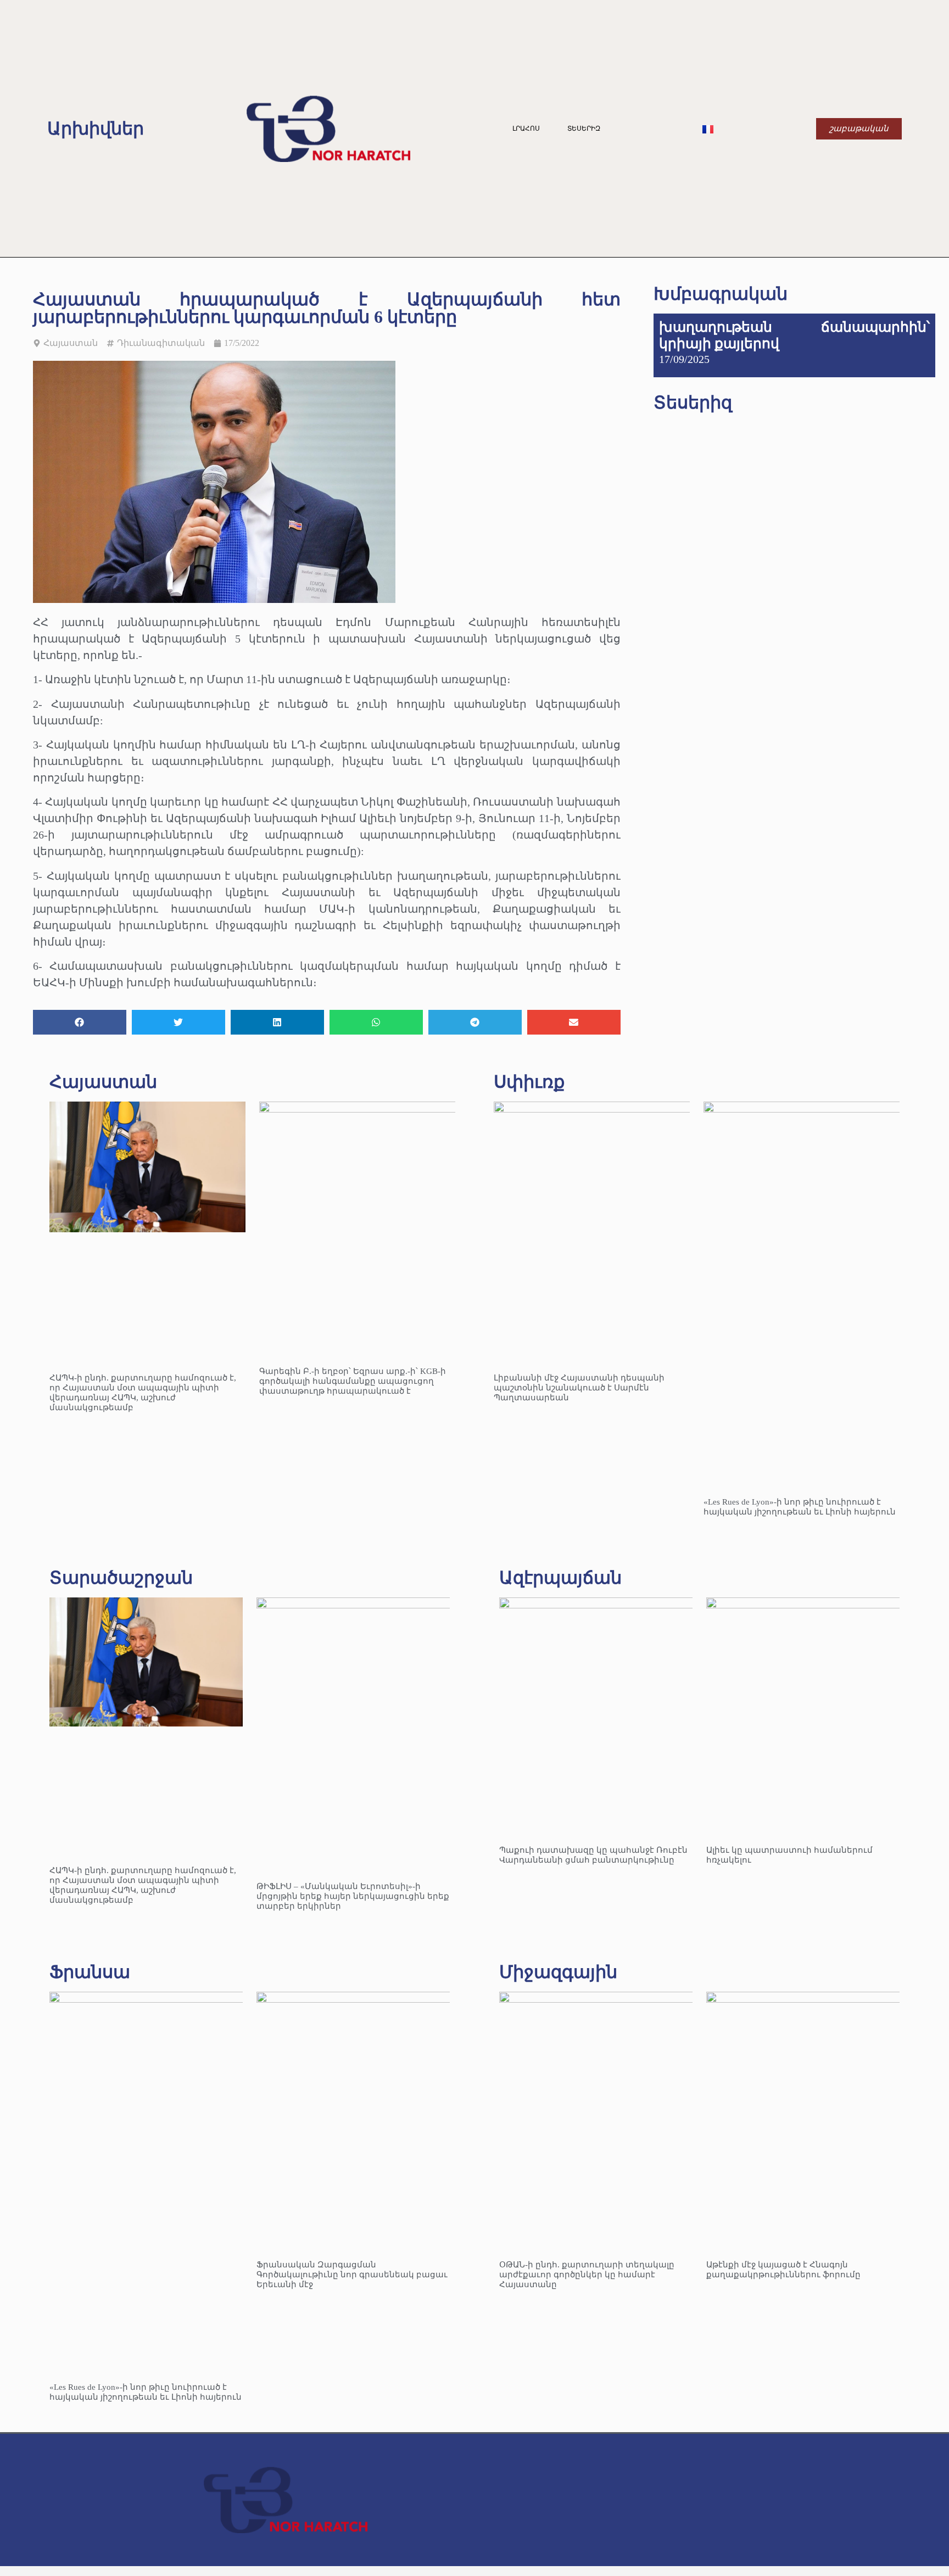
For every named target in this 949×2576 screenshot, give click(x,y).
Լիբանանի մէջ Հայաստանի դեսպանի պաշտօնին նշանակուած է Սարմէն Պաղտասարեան (579, 1388)
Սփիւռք (529, 1082)
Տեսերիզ (584, 128)
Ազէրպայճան (560, 1578)
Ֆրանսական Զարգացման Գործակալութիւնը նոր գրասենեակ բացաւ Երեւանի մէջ (352, 2275)
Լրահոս (526, 128)
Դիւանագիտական (161, 343)
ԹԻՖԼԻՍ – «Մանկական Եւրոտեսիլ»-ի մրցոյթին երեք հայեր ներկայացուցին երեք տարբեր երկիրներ (353, 1896)
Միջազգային (558, 1972)
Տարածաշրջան (121, 1578)
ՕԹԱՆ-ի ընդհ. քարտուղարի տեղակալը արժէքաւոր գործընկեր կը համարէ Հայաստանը (587, 2275)
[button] (80, 1022)
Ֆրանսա (90, 1972)
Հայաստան (71, 343)
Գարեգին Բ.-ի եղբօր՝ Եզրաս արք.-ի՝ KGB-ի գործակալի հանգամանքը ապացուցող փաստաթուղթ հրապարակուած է (353, 1381)
